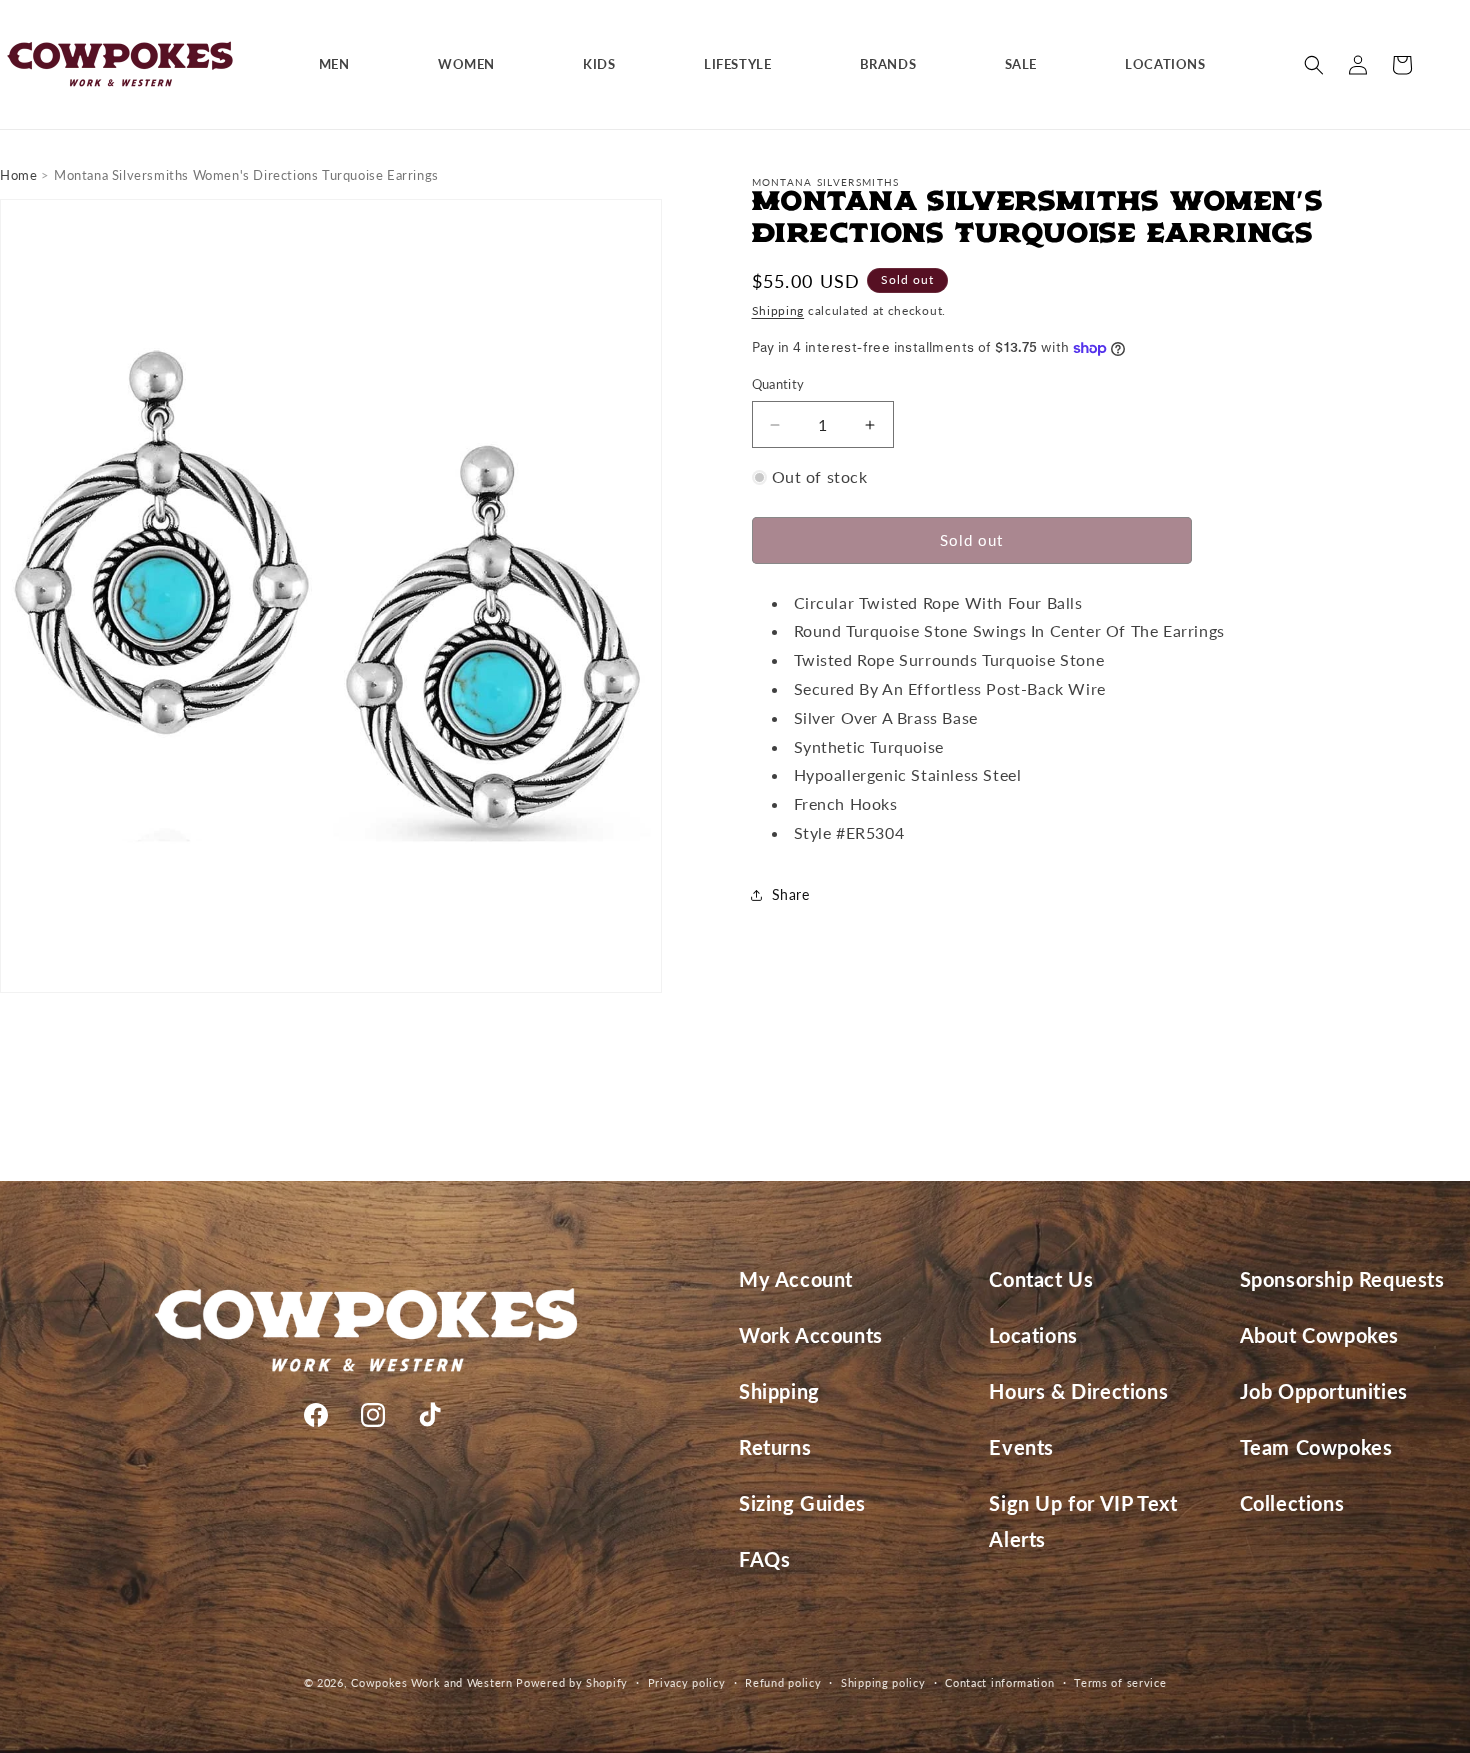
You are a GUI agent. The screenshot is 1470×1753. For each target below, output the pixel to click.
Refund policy (783, 1681)
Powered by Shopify (572, 1682)
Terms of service (1120, 1681)
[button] (342, 64)
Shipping (778, 310)
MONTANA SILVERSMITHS (826, 182)
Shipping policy (883, 1681)
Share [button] (791, 894)
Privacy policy (687, 1681)
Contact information (999, 1681)
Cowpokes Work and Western (432, 1682)
